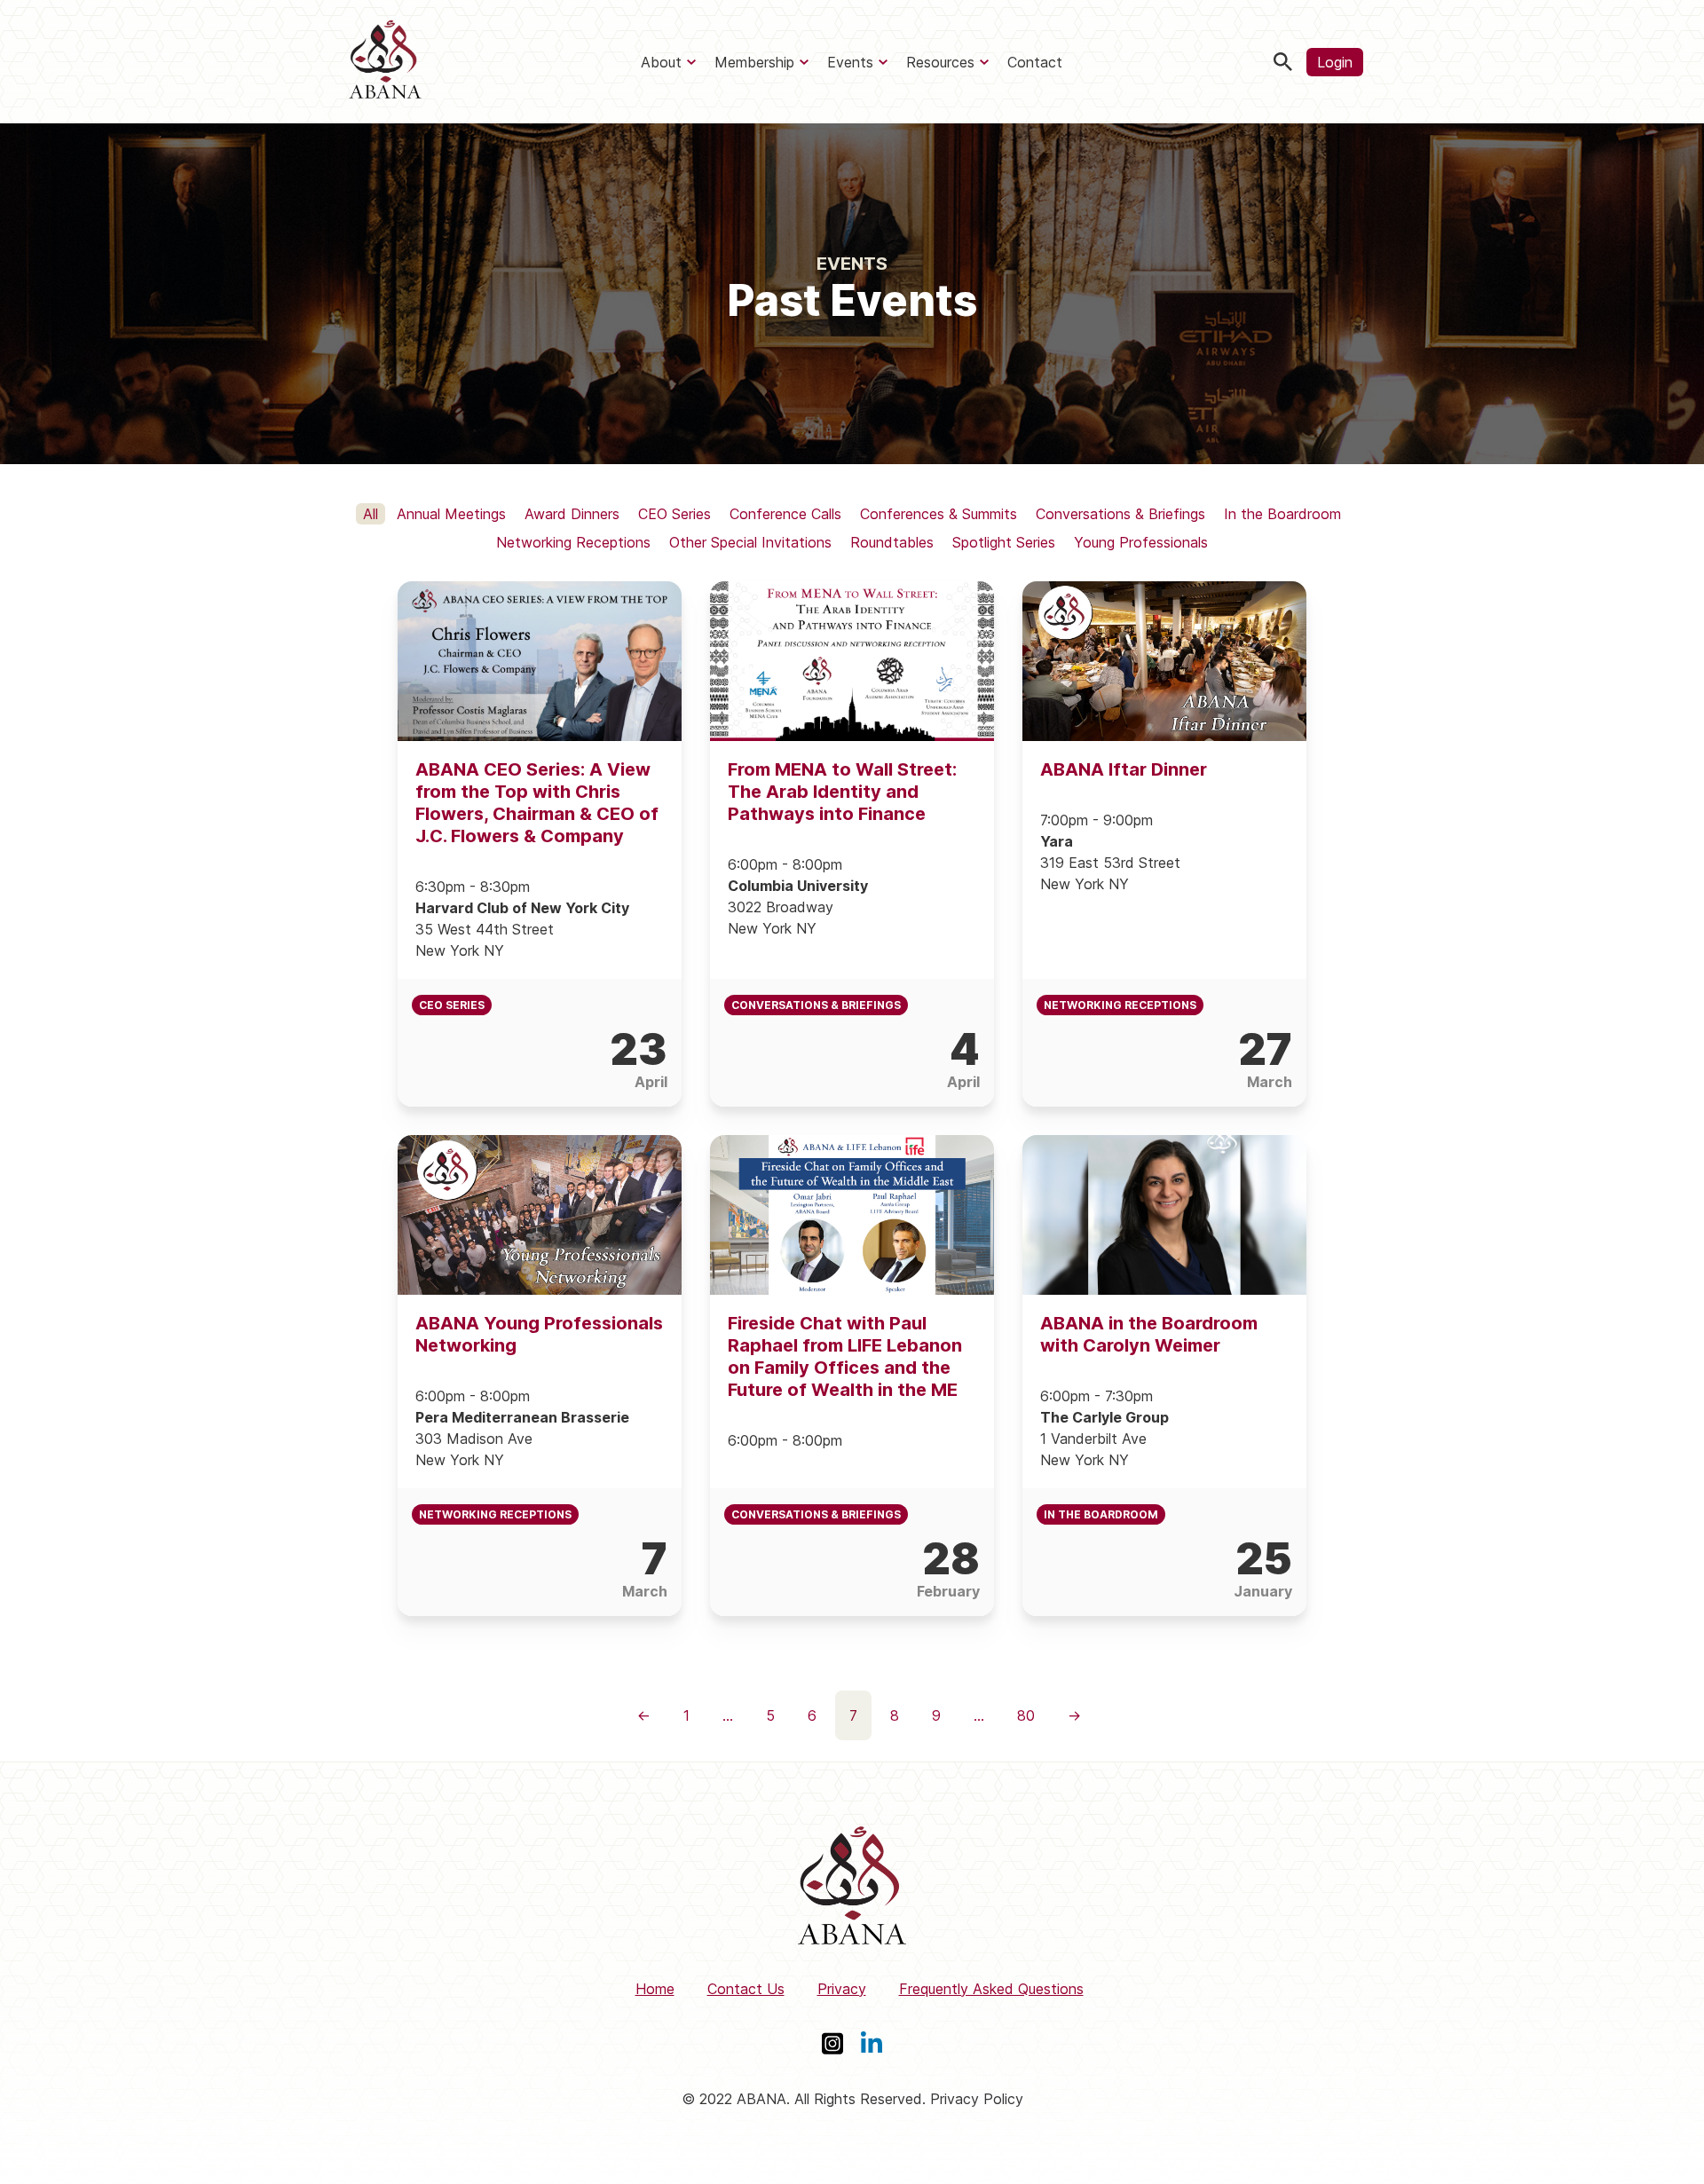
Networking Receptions (573, 542)
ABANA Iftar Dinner (1124, 769)
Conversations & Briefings (1120, 514)
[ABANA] (385, 62)
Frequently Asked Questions (991, 1989)
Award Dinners (572, 514)
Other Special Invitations (750, 542)
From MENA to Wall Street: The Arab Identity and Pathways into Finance (842, 792)
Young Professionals (1141, 542)
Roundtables (892, 542)
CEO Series (674, 514)
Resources (940, 62)
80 (1026, 1715)
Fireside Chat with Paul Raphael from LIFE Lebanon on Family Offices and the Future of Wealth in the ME (845, 1356)
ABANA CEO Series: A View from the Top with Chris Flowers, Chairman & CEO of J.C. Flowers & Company (537, 803)
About (661, 62)
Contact (1035, 62)
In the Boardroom (1282, 514)
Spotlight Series (1004, 542)
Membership (754, 62)
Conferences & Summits (939, 514)
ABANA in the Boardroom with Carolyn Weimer (1149, 1334)
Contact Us (746, 1989)
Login (1335, 62)
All (371, 514)
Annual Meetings (451, 514)
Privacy (842, 1989)
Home (655, 1989)
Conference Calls (785, 514)
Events (850, 62)
